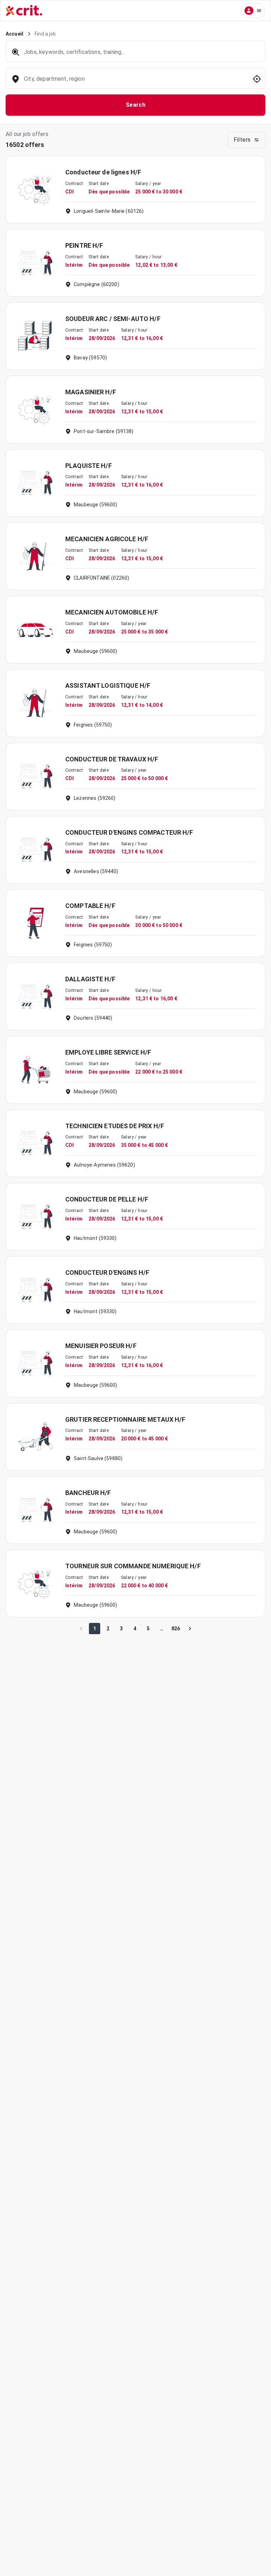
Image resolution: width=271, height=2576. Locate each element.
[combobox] (135, 82)
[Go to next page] (190, 1629)
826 (176, 1629)
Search (136, 105)
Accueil (14, 34)
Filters (242, 140)
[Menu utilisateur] (253, 11)
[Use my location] (257, 79)
